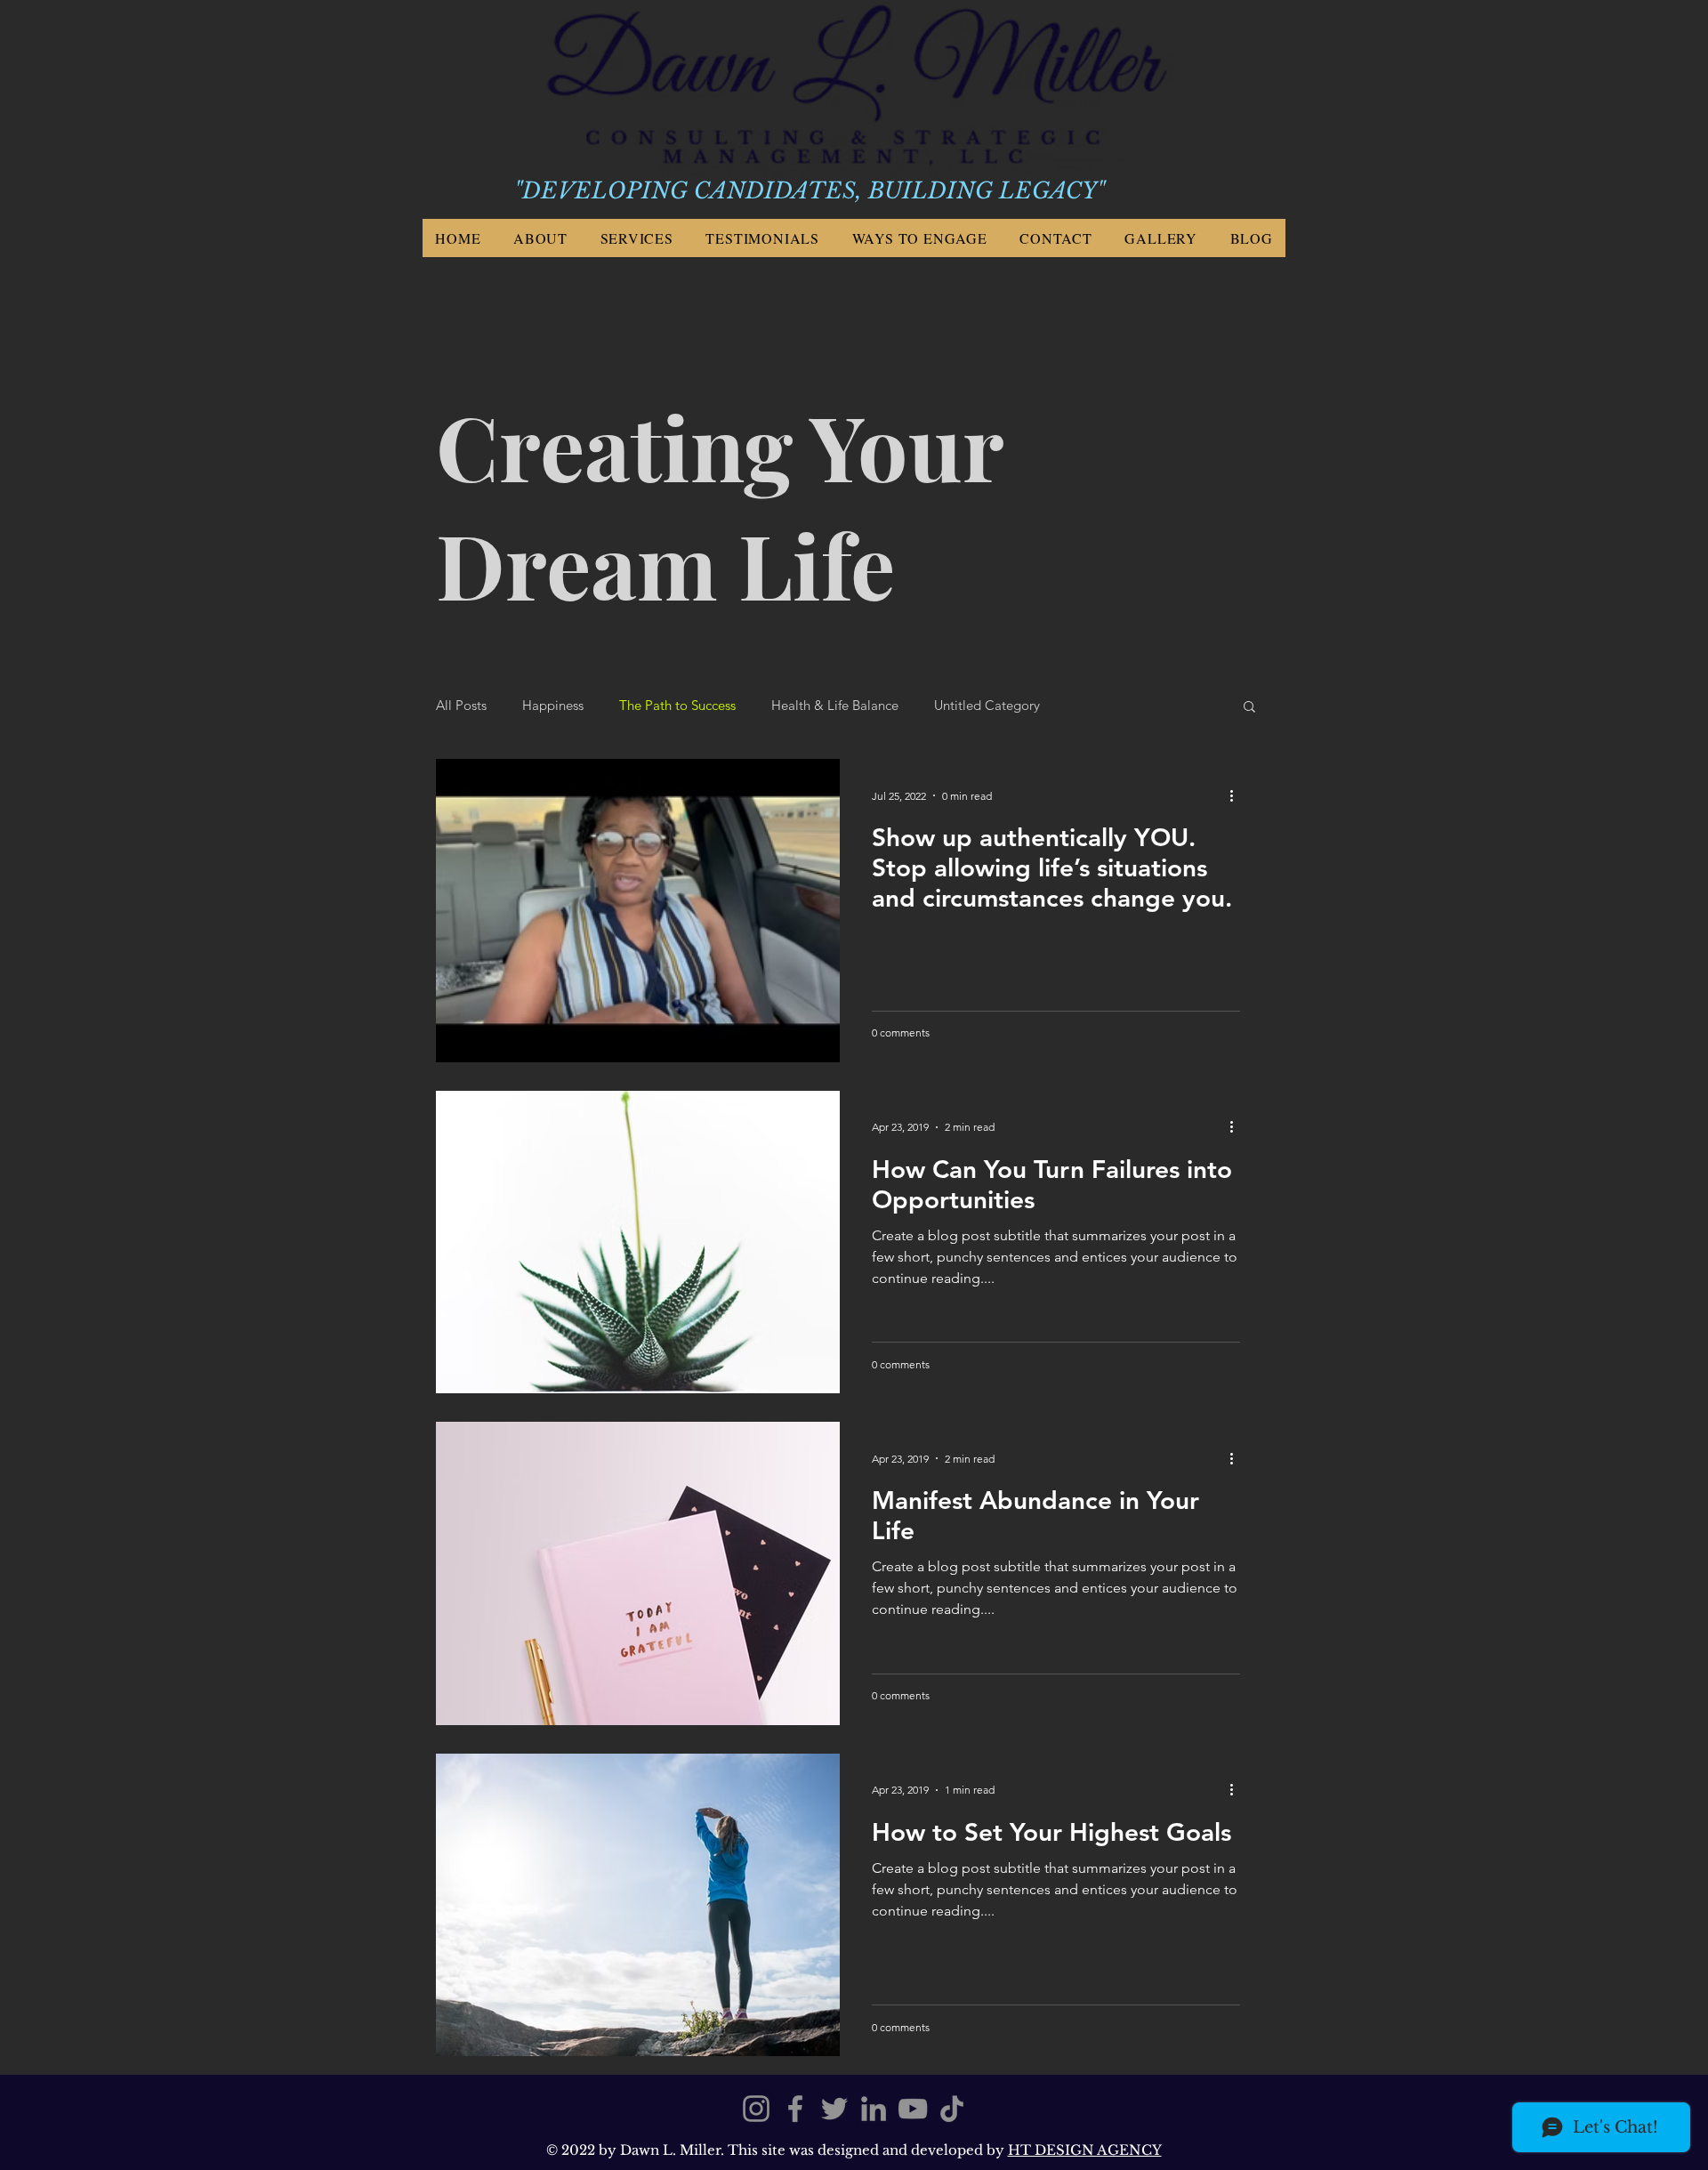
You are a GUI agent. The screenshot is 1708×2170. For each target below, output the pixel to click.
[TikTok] (952, 2109)
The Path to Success (677, 706)
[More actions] (1237, 795)
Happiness (553, 706)
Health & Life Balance (835, 706)
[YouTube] (913, 2109)
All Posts (461, 706)
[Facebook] (795, 2109)
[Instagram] (756, 2109)
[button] (1249, 708)
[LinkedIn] (874, 2109)
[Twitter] (834, 2109)
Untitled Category (987, 706)
